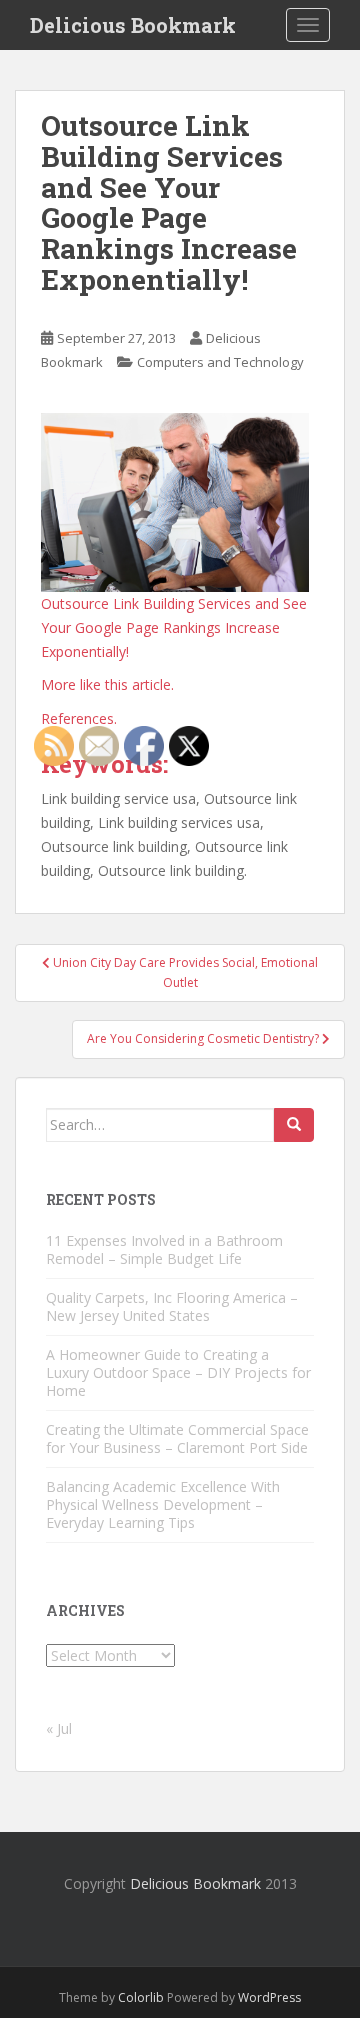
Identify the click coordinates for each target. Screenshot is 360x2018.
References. (79, 718)
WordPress (269, 1997)
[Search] (294, 1125)
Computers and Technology (220, 362)
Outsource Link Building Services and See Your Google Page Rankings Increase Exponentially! (174, 627)
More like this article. (107, 684)
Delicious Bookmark (133, 25)
